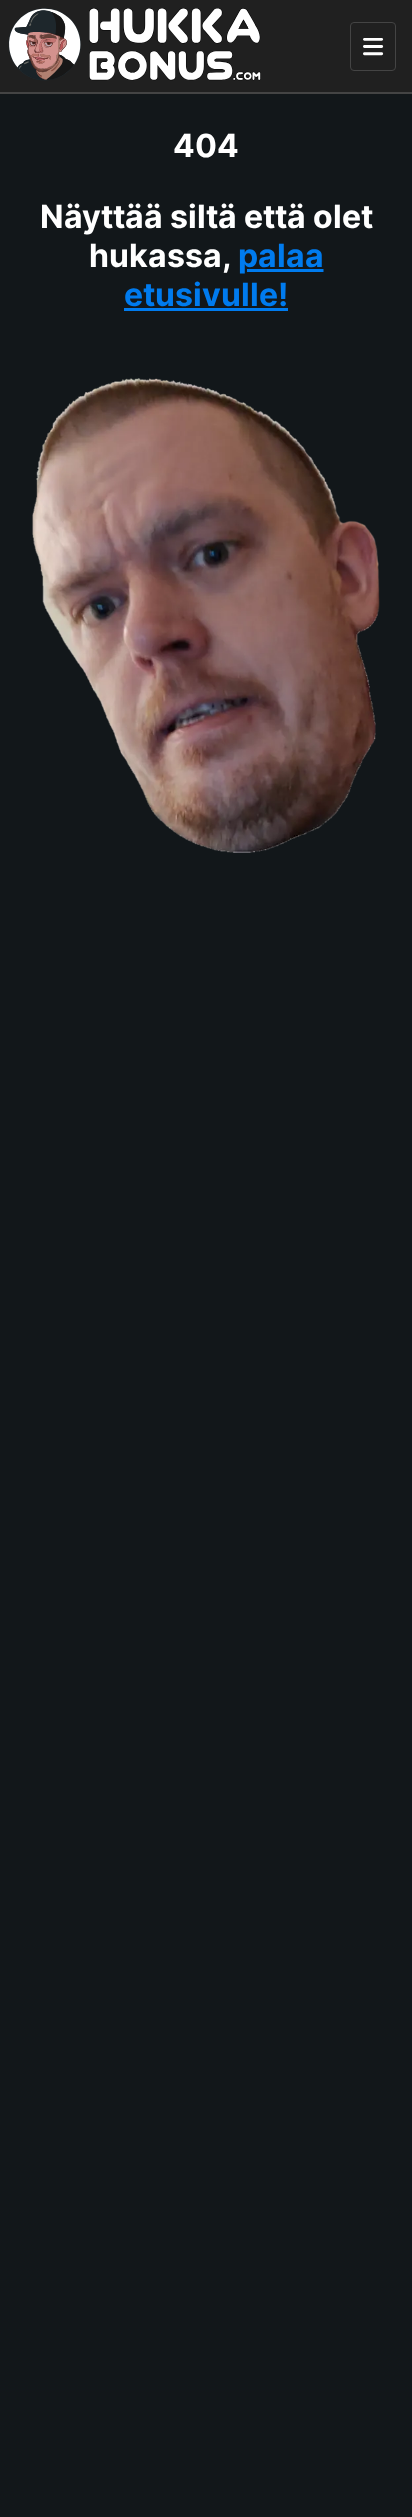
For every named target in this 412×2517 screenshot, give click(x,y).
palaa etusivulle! (224, 275)
